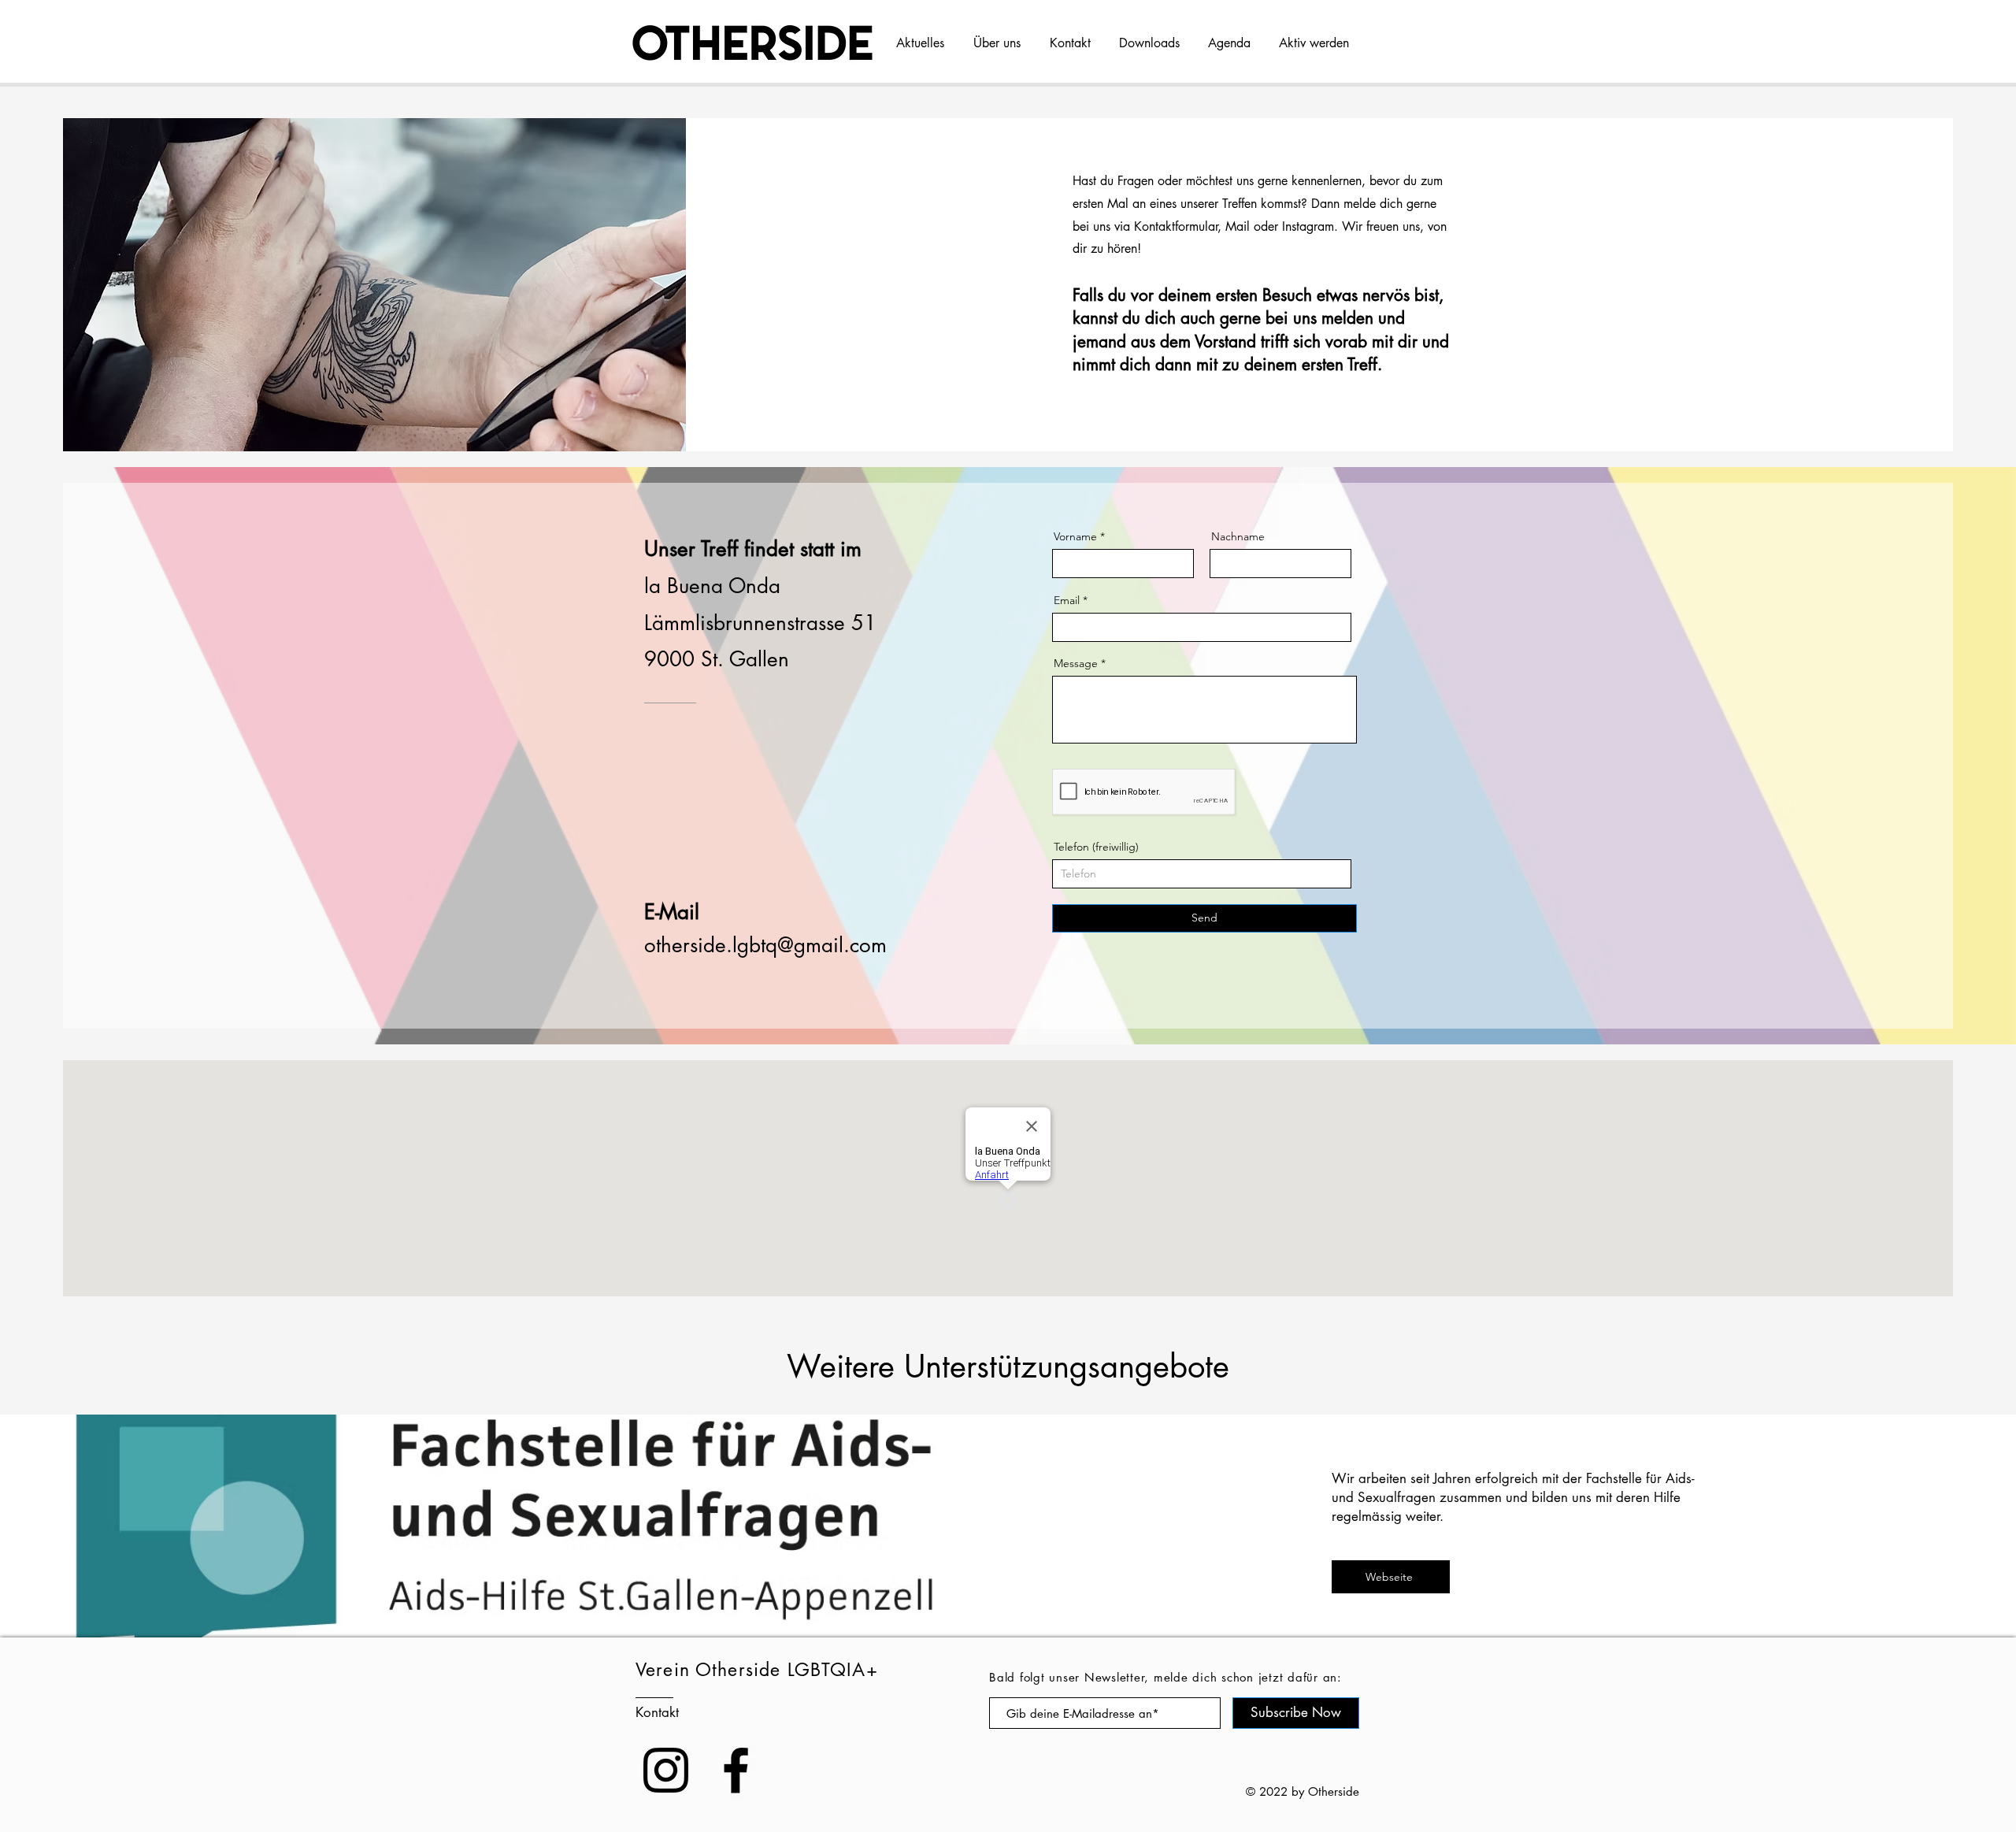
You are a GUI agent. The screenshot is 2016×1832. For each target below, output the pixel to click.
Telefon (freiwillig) (1096, 847)
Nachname (1238, 536)
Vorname (1075, 536)
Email (1067, 600)
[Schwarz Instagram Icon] (666, 1770)
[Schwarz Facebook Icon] (736, 1770)
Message (1076, 663)
